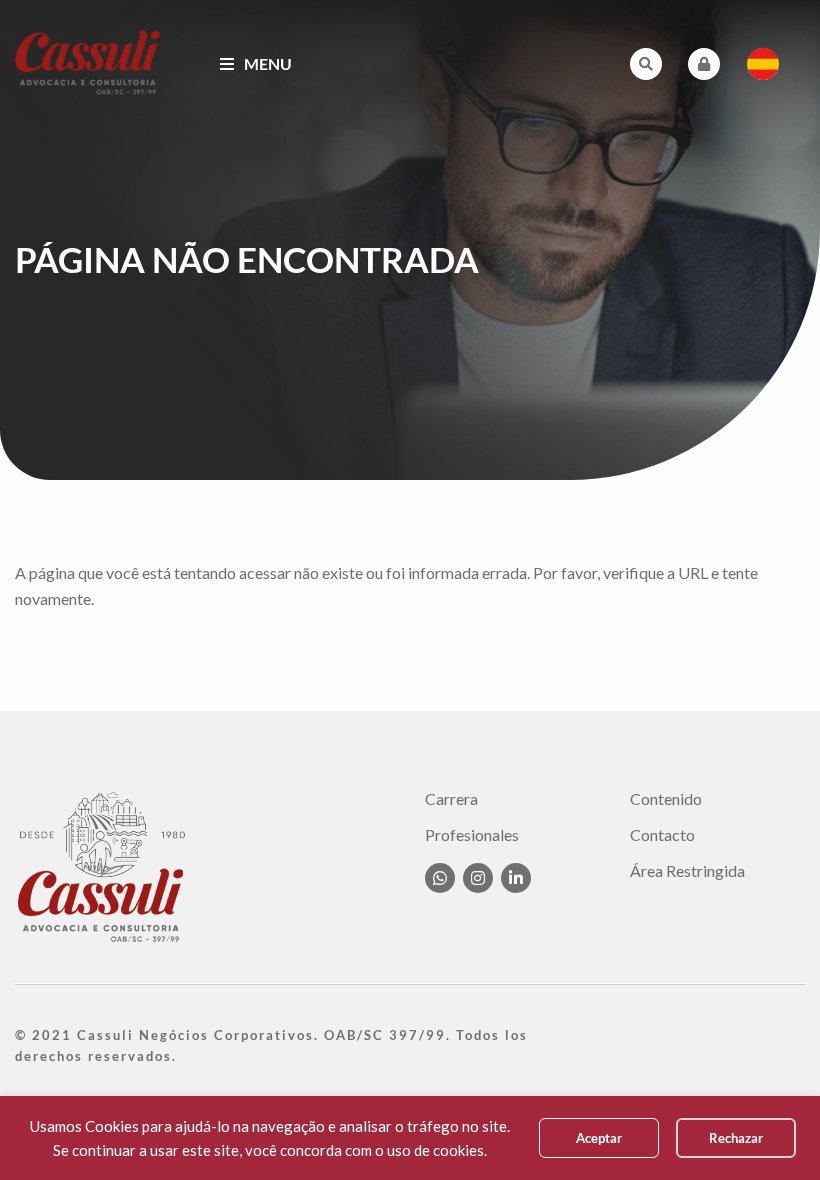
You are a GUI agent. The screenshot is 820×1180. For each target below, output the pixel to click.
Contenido (666, 799)
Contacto (662, 835)
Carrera (451, 799)
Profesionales (472, 835)
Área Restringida (687, 871)
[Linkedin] (516, 878)
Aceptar (599, 1138)
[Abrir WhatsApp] (770, 1129)
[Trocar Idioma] (763, 64)
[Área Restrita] (704, 64)
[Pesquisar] (646, 64)
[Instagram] (478, 878)
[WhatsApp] (440, 878)
